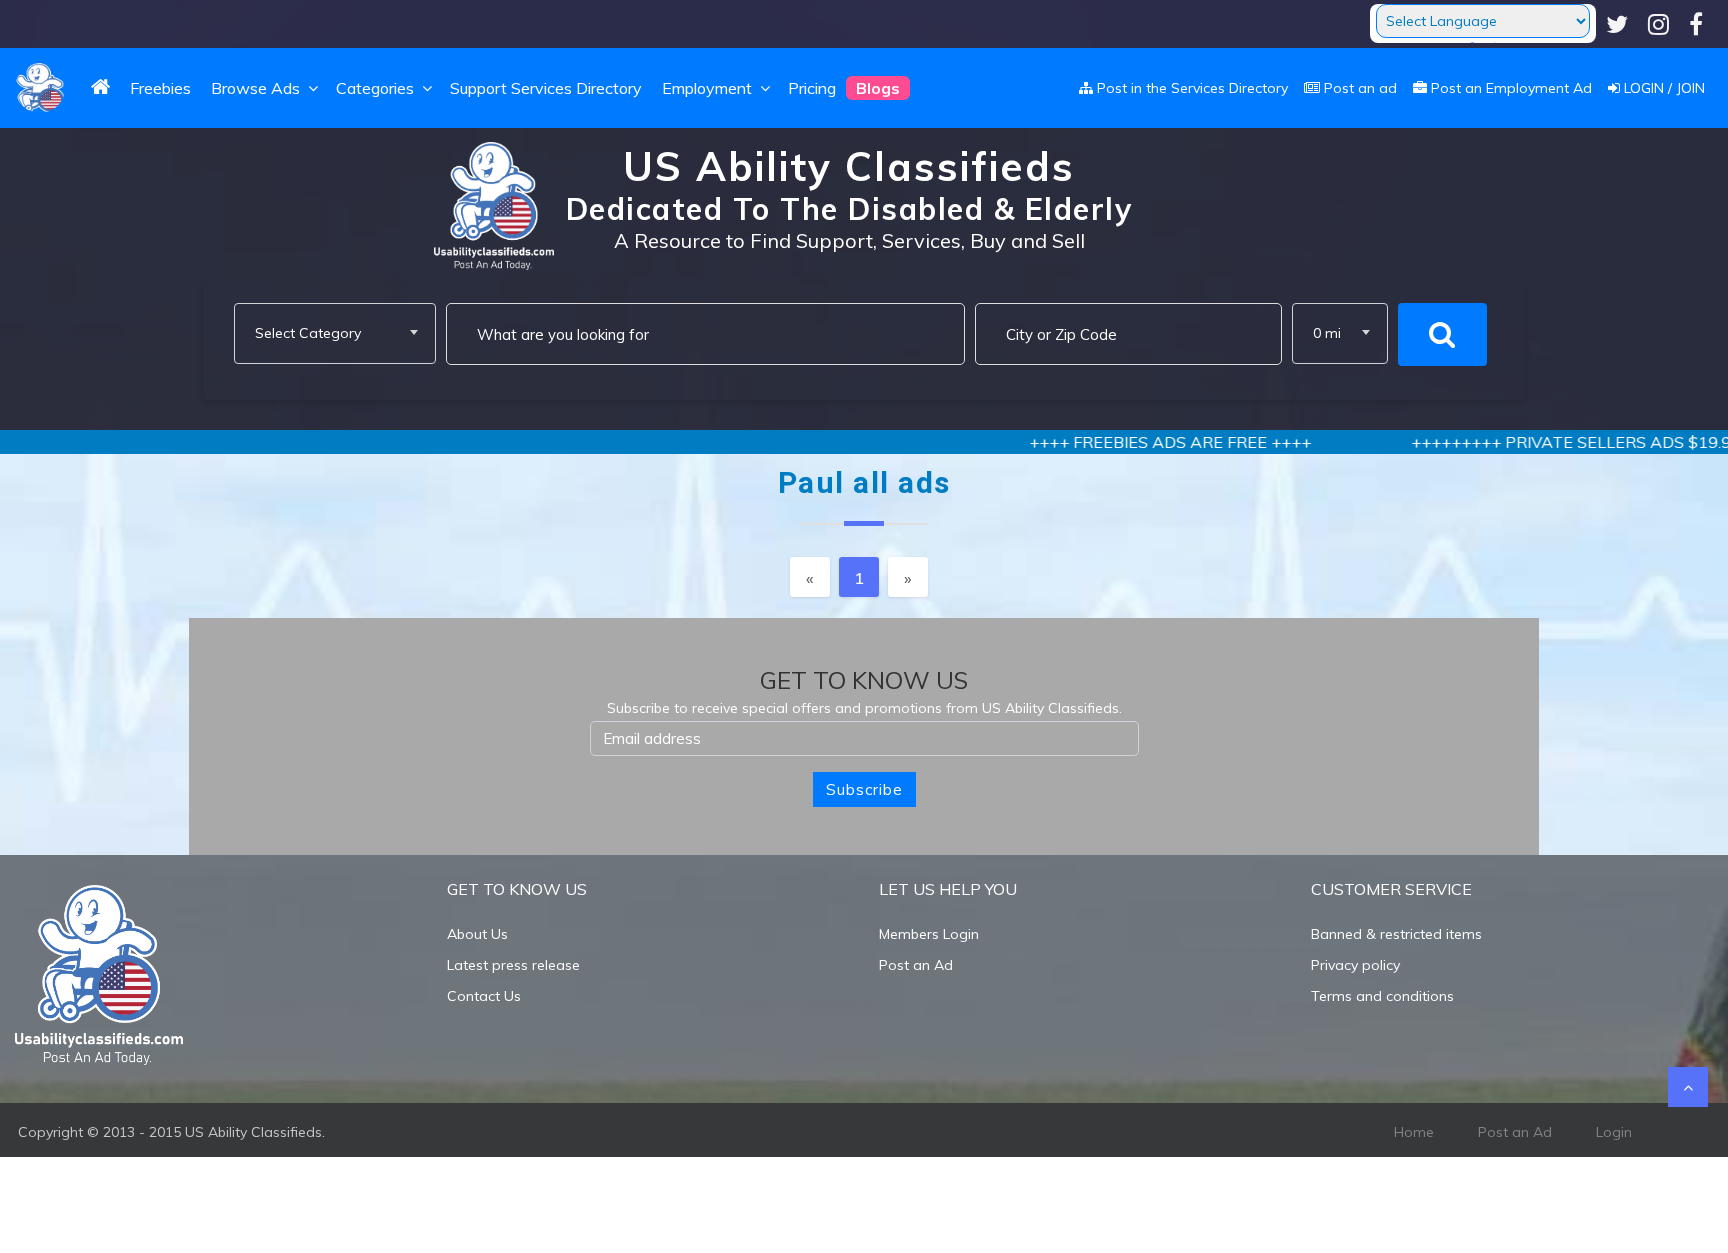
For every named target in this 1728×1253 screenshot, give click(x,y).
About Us (477, 934)
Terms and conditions (1382, 996)
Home (1414, 1132)
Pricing (812, 88)
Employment (709, 88)
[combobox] (335, 333)
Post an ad (1358, 88)
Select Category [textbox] (308, 333)
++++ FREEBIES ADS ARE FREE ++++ (1123, 442)
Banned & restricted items (1396, 934)
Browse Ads (255, 88)
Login (1614, 1132)
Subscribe (864, 789)
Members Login (929, 934)
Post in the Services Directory (1190, 88)
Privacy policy (1355, 965)
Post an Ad (916, 965)
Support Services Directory (546, 88)
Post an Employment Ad (1509, 88)
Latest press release (513, 965)
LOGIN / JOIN (1662, 88)
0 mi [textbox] (1327, 333)
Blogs (878, 88)
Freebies (160, 88)
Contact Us (484, 996)
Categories (377, 88)
